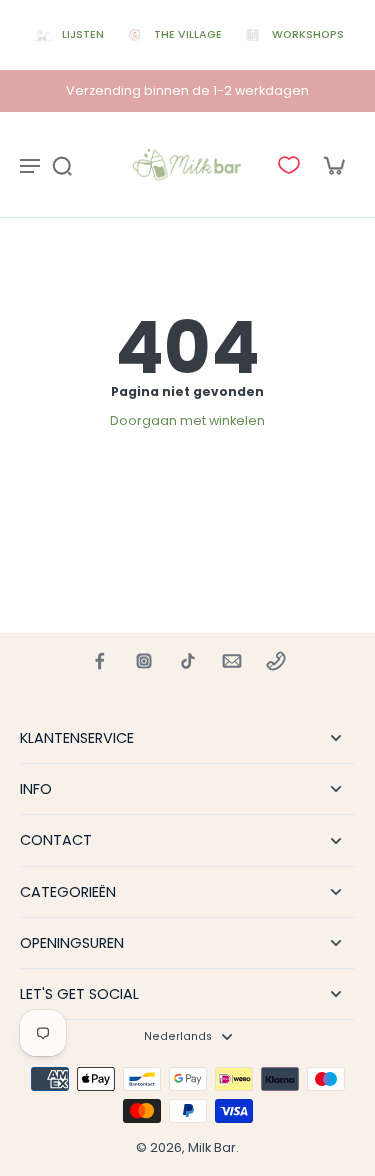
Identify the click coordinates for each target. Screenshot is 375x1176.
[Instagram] (144, 661)
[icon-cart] (333, 165)
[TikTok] (188, 661)
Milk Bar (212, 1147)
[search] (62, 165)
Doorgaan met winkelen (187, 420)
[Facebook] (100, 661)
